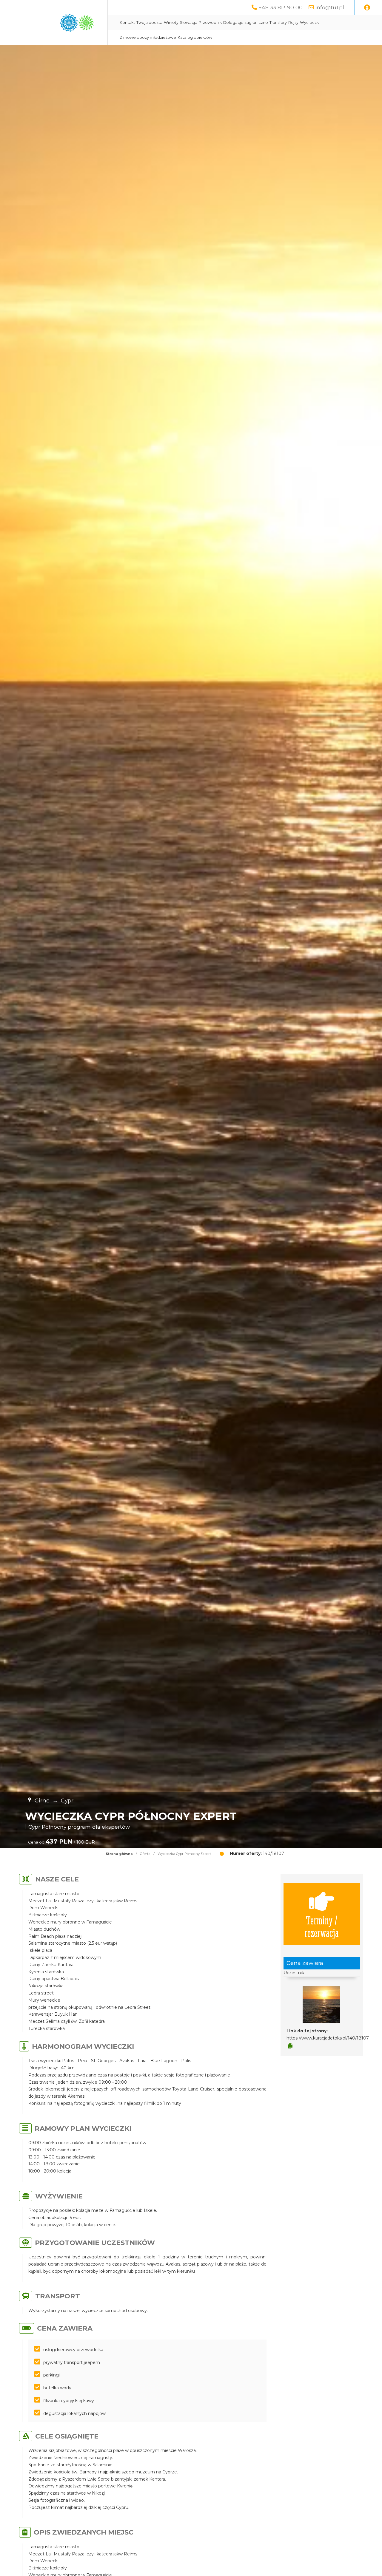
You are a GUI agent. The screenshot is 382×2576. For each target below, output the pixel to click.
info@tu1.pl (330, 7)
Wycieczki (310, 23)
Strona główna (119, 1854)
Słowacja (189, 23)
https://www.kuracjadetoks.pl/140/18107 (328, 2038)
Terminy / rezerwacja (322, 1926)
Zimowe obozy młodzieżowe (148, 37)
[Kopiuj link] (290, 2046)
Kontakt (127, 23)
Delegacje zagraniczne (246, 23)
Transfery (278, 23)
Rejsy (293, 23)
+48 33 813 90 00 (281, 7)
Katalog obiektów (195, 37)
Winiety (171, 23)
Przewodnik (210, 23)
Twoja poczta (149, 23)
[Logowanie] (367, 8)
